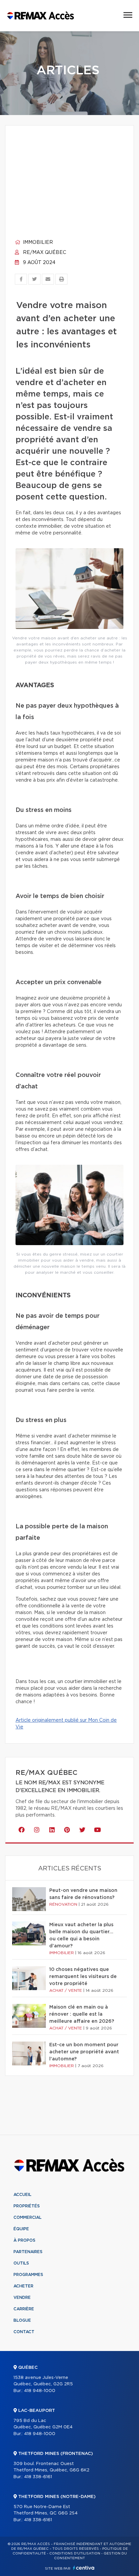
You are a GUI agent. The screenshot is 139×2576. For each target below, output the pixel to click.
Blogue (22, 2320)
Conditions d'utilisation (75, 2553)
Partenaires (28, 2252)
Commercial (27, 2217)
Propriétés (27, 2206)
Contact (24, 2332)
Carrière (24, 2309)
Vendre (22, 2298)
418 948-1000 (40, 2391)
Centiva (84, 2568)
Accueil (22, 2195)
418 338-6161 (38, 2477)
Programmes (28, 2275)
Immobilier (37, 242)
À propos (24, 2240)
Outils (21, 2263)
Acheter (23, 2286)
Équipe (21, 2229)
